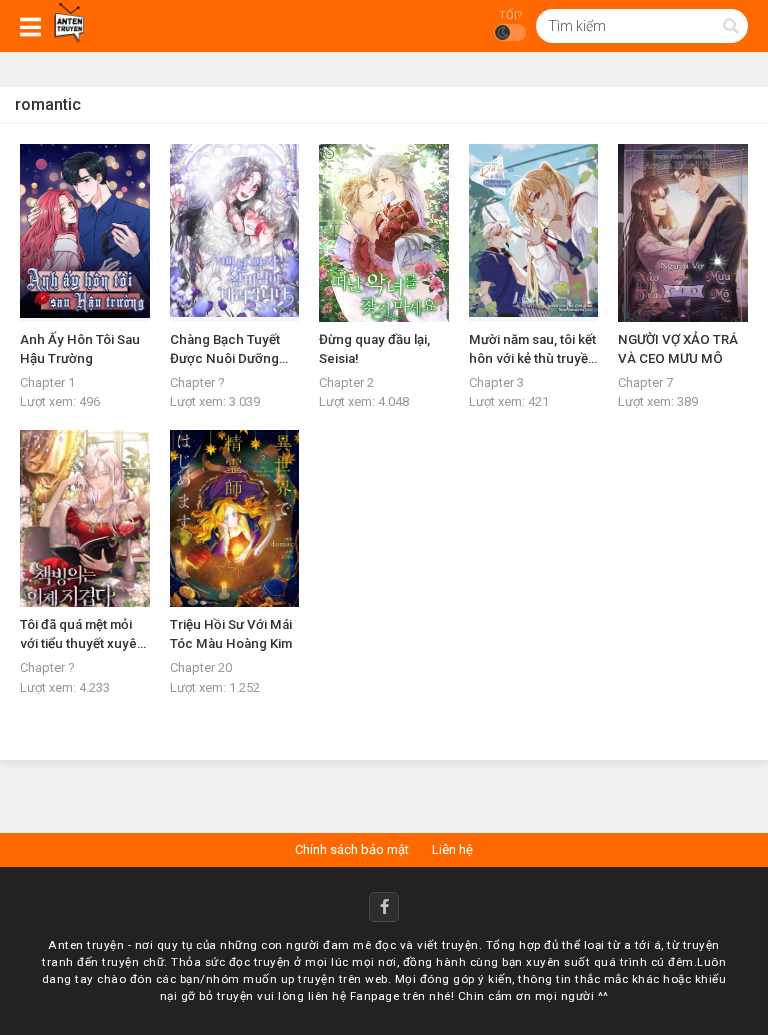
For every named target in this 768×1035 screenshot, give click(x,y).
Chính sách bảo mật (352, 849)
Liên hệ (452, 849)
